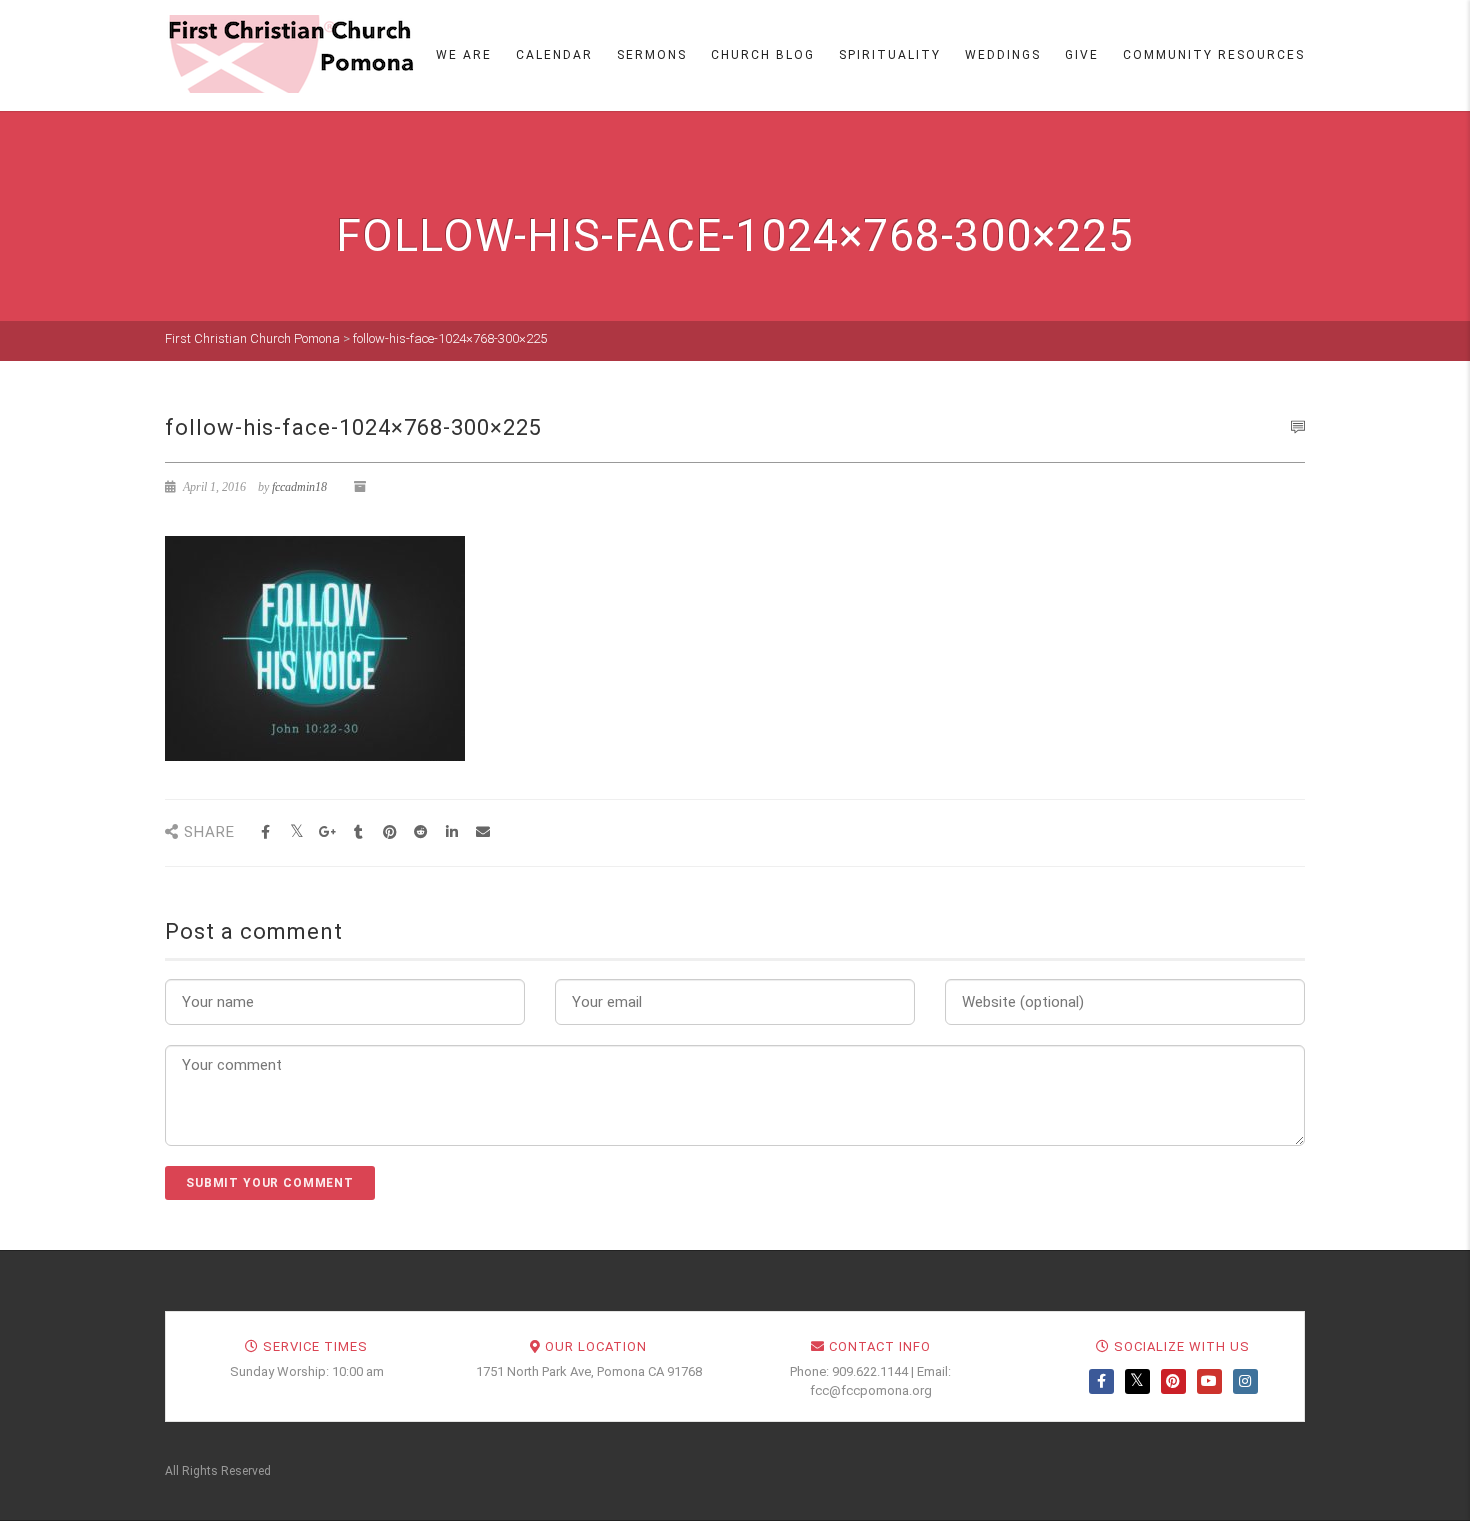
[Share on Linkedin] (451, 832)
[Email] (482, 832)
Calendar (554, 55)
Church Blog (763, 55)
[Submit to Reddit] (420, 832)
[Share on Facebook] (265, 832)
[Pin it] (389, 832)
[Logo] (290, 54)
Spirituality (890, 55)
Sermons (652, 55)
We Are (464, 55)
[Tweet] (296, 832)
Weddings (1003, 55)
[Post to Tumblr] (358, 832)
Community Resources (1214, 55)
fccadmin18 (299, 487)
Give (1082, 55)
